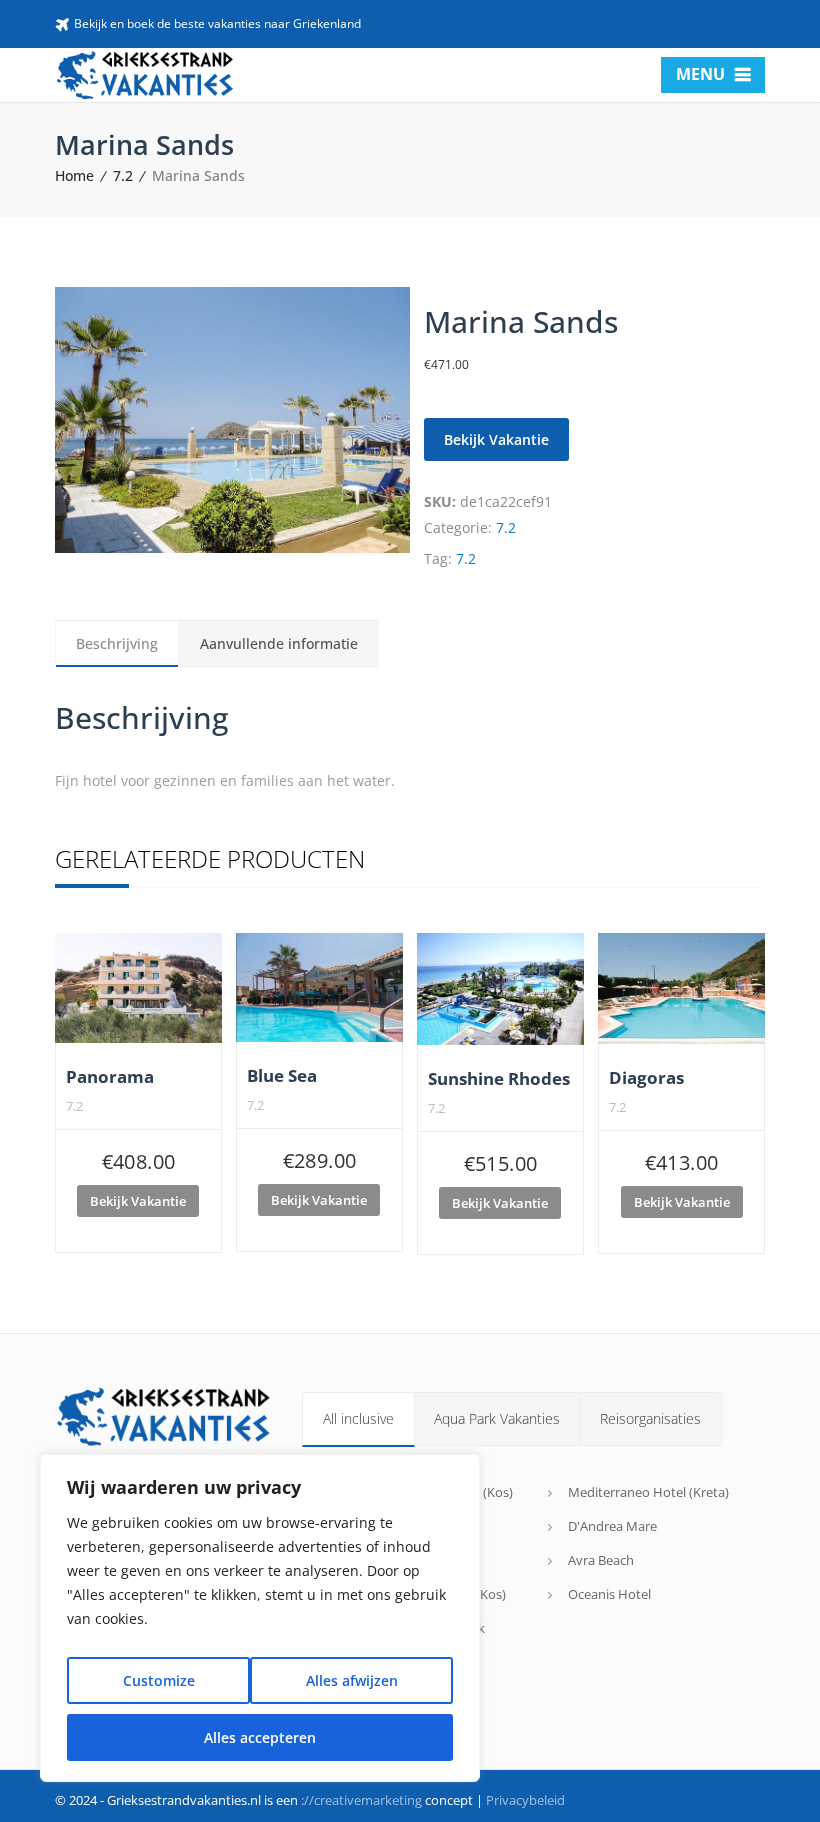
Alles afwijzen (352, 1680)
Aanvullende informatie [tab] (279, 643)
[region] (260, 1618)
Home (74, 175)
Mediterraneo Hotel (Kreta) (648, 1492)
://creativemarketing (361, 1800)
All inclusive (358, 1418)
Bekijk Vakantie (496, 439)
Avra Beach (601, 1560)
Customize (159, 1680)
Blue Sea (282, 1075)
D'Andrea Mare (612, 1526)
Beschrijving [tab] (117, 643)
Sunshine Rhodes (499, 1078)
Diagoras (646, 1077)
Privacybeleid (525, 1800)
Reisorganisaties (650, 1418)
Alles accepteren (260, 1737)
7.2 (123, 175)
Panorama (110, 1076)
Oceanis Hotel (609, 1594)
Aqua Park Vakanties (497, 1418)
